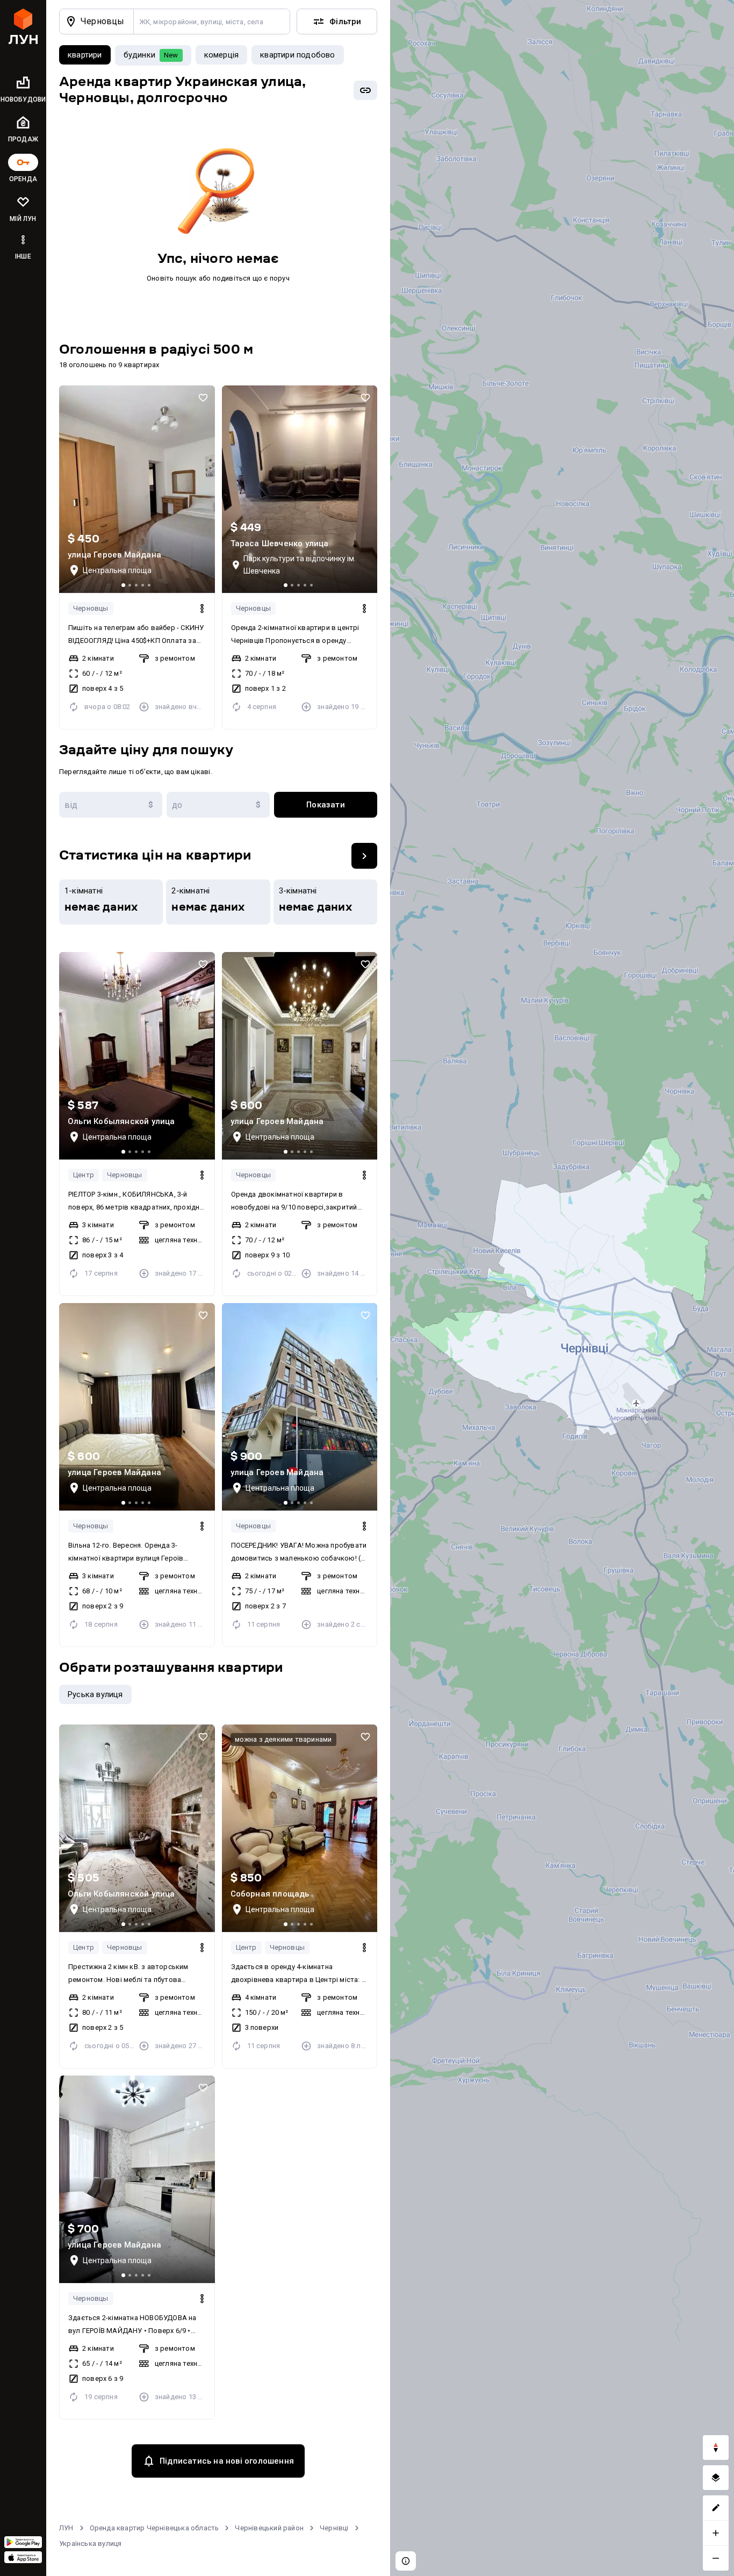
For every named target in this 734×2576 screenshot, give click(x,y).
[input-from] (111, 805)
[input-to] (218, 805)
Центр (84, 1175)
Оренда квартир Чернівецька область (154, 2528)
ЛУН (66, 2528)
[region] (562, 1288)
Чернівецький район (269, 2528)
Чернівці (334, 2528)
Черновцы (91, 608)
